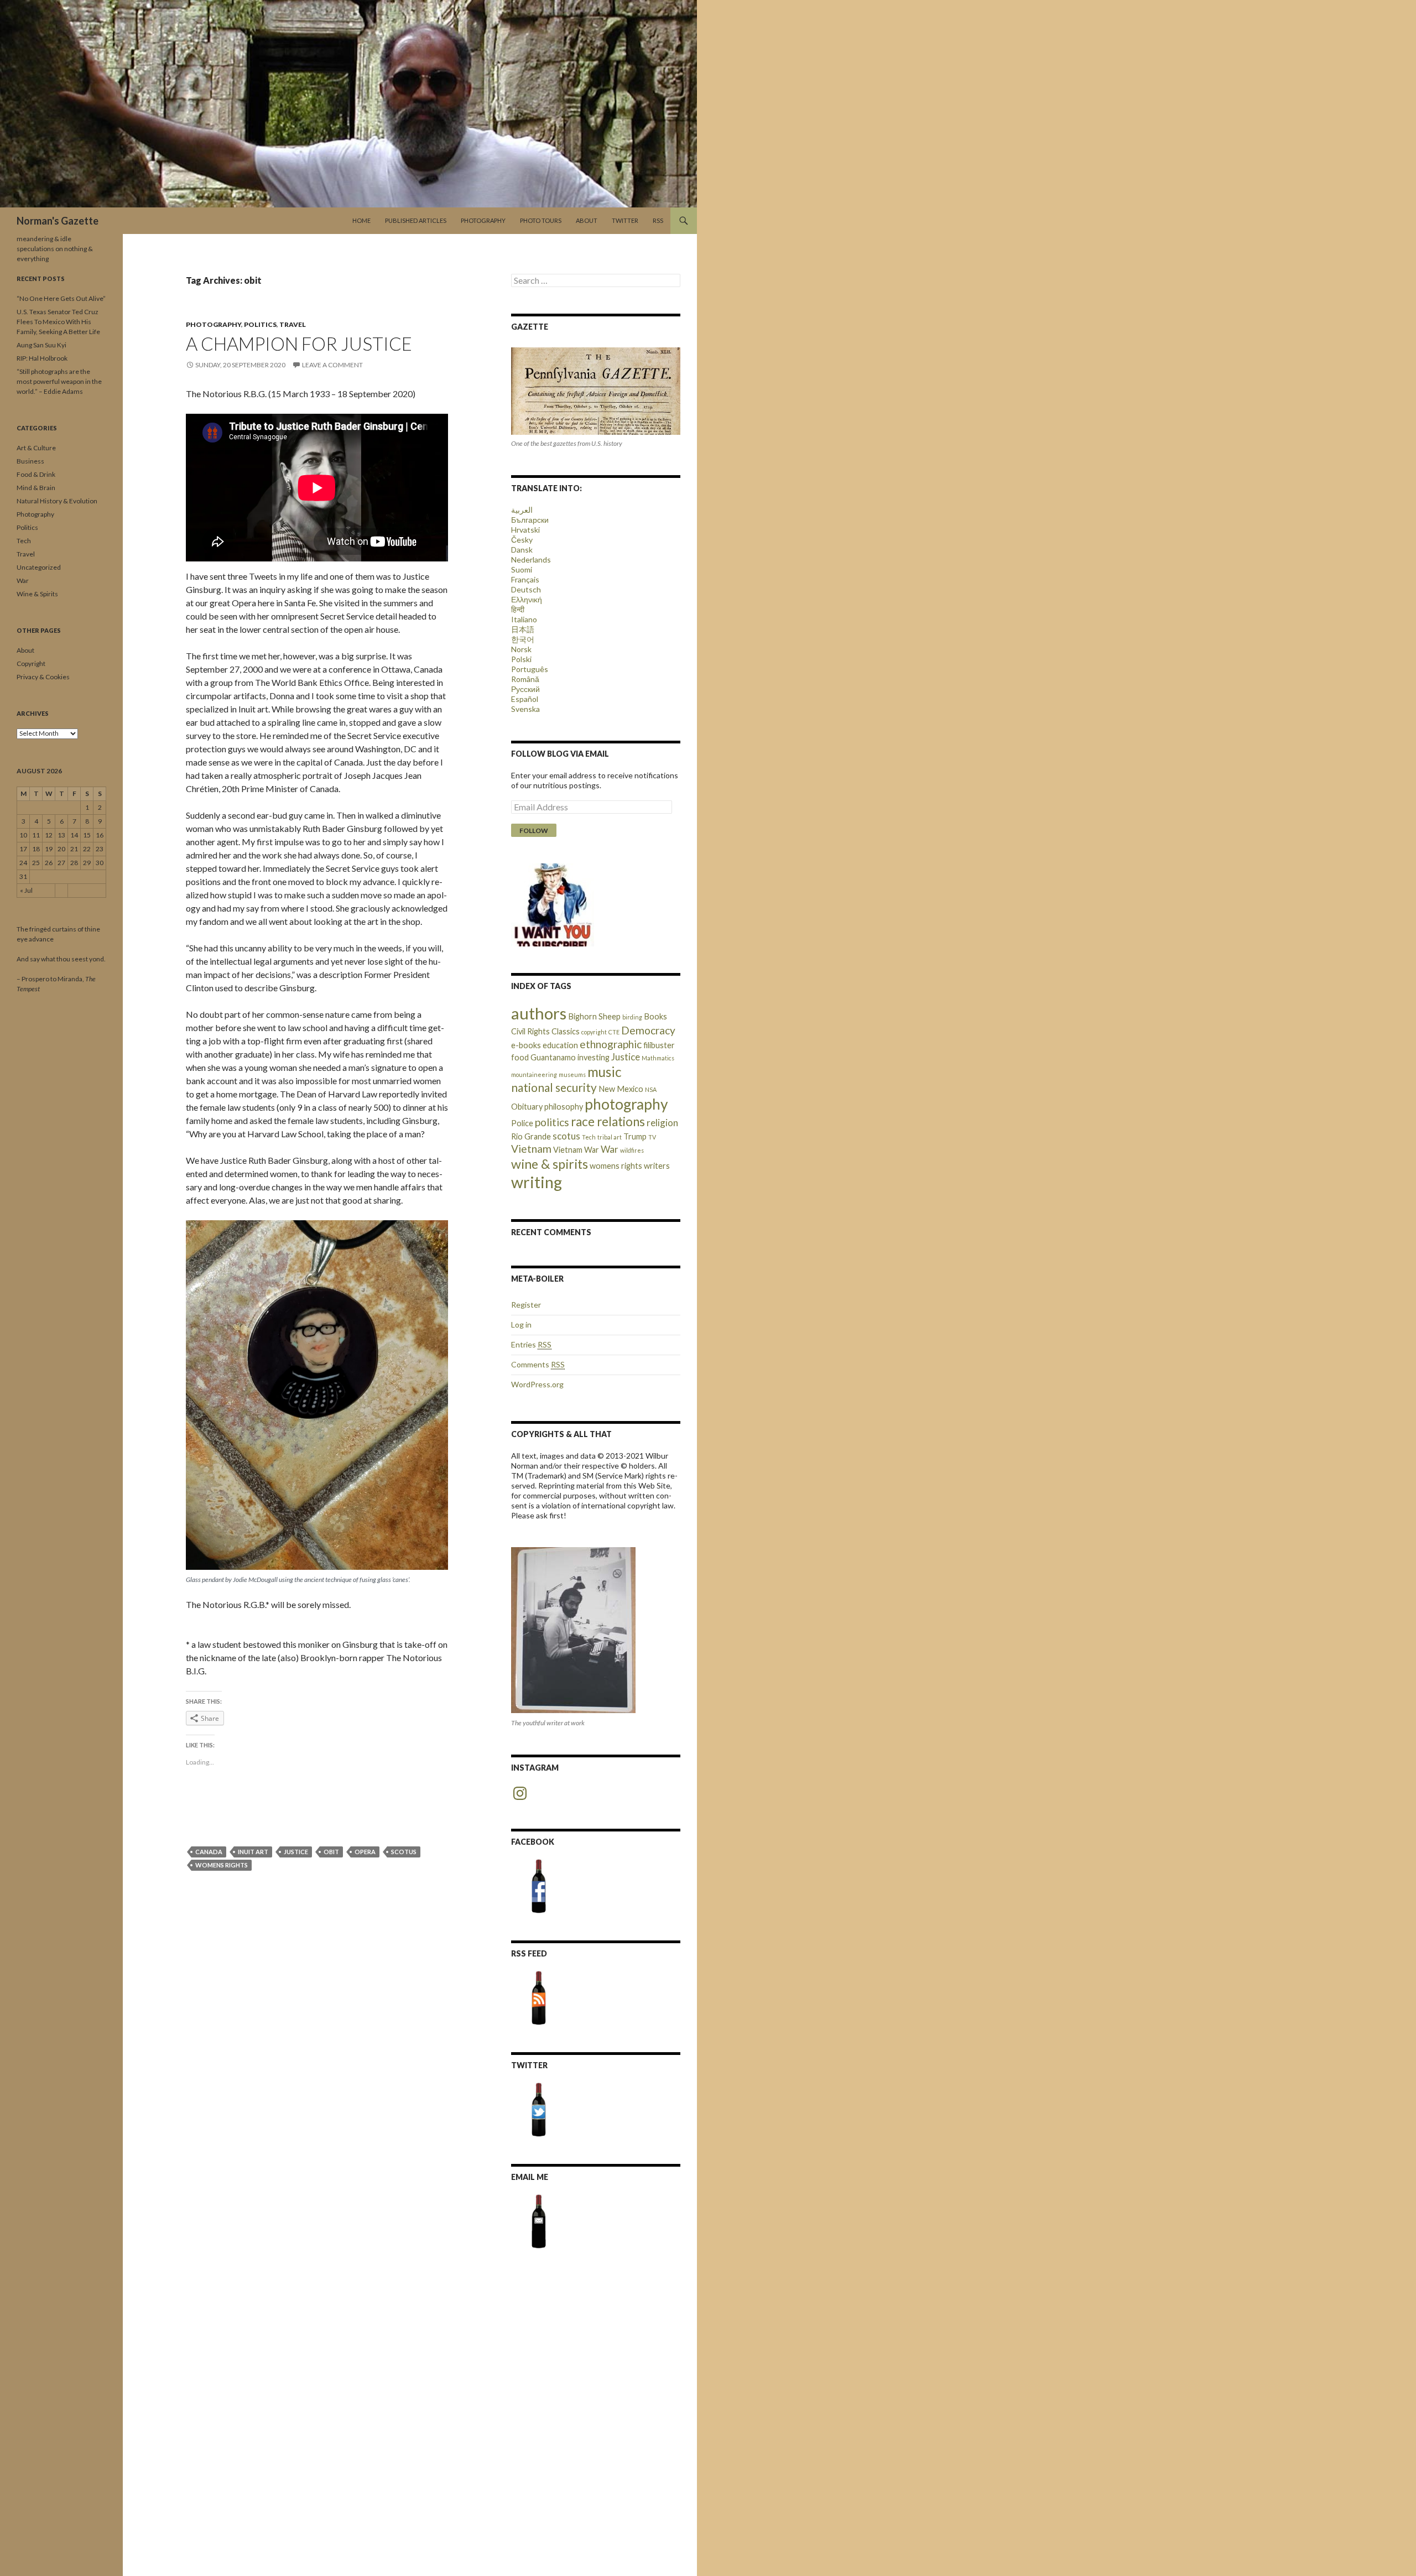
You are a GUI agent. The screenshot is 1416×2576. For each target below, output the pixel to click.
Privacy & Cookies (43, 677)
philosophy (564, 1107)
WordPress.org (537, 1384)
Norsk (521, 649)
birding (632, 1017)
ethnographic (611, 1044)
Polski (521, 659)
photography (626, 1104)
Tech (589, 1137)
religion (662, 1123)
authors (539, 1013)
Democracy (648, 1030)
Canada (209, 1852)
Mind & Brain (36, 488)
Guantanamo (553, 1057)
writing (537, 1182)
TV (652, 1137)
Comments (538, 1364)
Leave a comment (332, 365)
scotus (404, 1852)
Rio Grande (531, 1136)
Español (525, 699)
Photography (483, 220)
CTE (614, 1032)
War (610, 1149)
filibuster (659, 1045)
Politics (260, 324)
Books (655, 1016)
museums (572, 1074)
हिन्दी (518, 609)
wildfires (632, 1150)
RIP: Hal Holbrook (42, 358)
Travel (293, 324)
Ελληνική (527, 599)
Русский (525, 689)
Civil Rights (530, 1031)
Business (30, 461)
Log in (521, 1325)
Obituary (527, 1107)
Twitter (625, 220)
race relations (608, 1122)
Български (530, 520)
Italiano (524, 619)
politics (552, 1122)
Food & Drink (36, 474)
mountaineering (534, 1074)
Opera (365, 1852)
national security (554, 1087)
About (587, 220)
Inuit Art (253, 1852)
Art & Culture (36, 448)
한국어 (523, 639)
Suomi (522, 569)
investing (594, 1057)
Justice (296, 1852)
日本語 (523, 629)
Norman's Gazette (58, 221)
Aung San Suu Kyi (41, 345)
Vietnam (531, 1149)
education (560, 1045)
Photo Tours (541, 220)
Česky (522, 540)
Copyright (31, 663)
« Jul (26, 890)
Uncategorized (39, 567)
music (605, 1072)
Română (525, 679)
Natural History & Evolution (57, 501)
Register (526, 1305)
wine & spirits (550, 1164)
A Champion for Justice (299, 344)
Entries (531, 1344)
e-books (526, 1045)
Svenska (525, 709)
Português (530, 669)
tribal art (610, 1137)
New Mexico (621, 1089)
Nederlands (531, 560)
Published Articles (416, 220)
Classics (566, 1031)
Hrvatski (525, 530)
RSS (658, 220)
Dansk (522, 550)
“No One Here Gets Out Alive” (61, 298)
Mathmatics (658, 1058)
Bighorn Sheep (594, 1016)
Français (525, 579)
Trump (635, 1136)
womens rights (222, 1865)
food (520, 1057)
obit (331, 1852)
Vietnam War (576, 1150)
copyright (594, 1032)
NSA (651, 1089)
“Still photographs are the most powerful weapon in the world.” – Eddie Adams (59, 381)
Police (522, 1123)
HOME (361, 220)
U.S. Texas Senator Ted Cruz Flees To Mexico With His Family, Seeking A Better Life (58, 322)
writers (657, 1166)
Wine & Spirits (37, 594)
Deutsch (526, 589)
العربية (522, 510)
